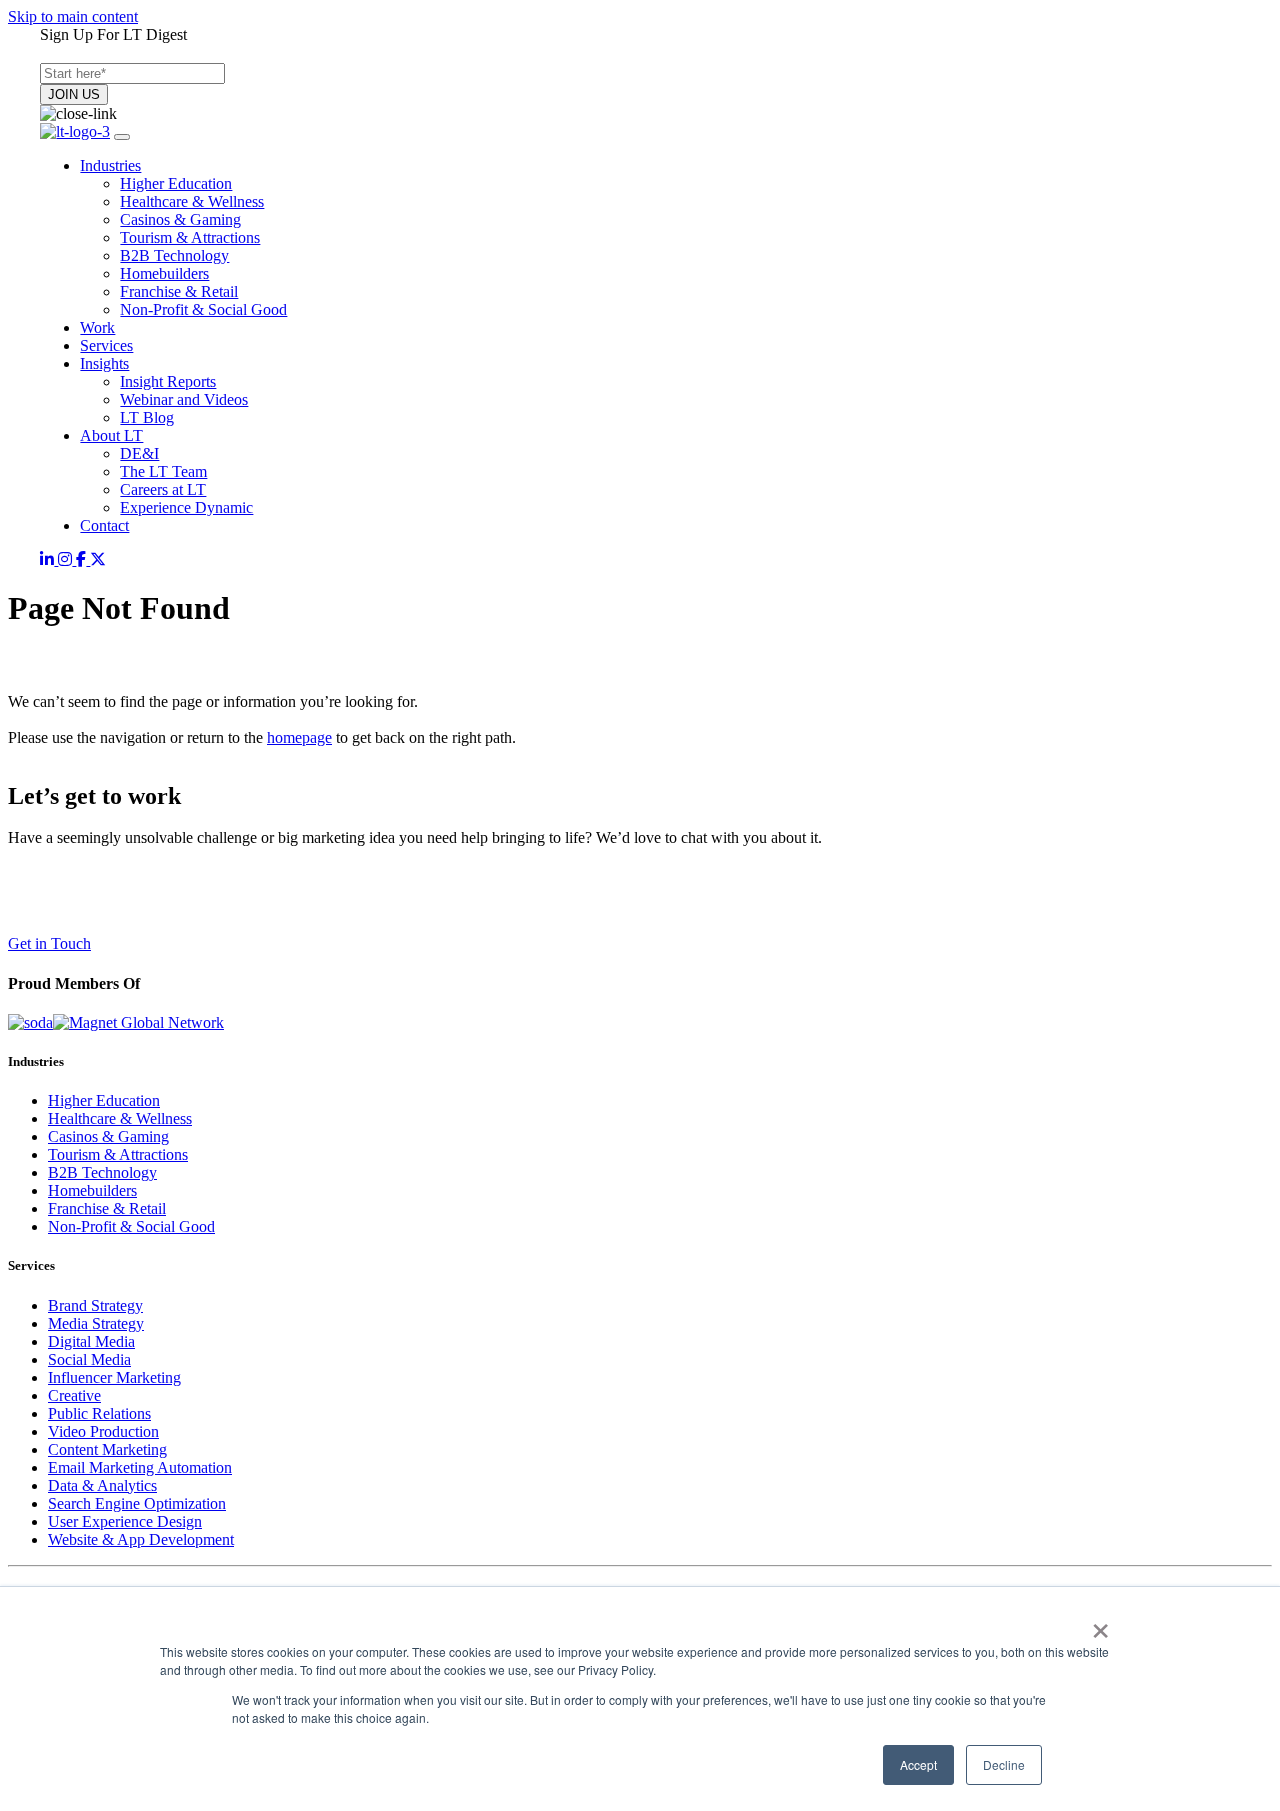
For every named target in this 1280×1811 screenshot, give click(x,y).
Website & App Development (141, 1539)
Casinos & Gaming (108, 1136)
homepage (299, 737)
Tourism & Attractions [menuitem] (190, 237)
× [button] (1100, 1624)
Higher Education (104, 1100)
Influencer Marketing (114, 1377)
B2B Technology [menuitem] (174, 255)
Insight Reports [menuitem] (168, 381)
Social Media (89, 1359)
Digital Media (91, 1341)
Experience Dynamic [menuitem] (186, 507)
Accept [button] (918, 1764)
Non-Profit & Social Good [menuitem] (203, 309)
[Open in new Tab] (49, 559)
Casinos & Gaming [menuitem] (180, 219)
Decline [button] (1004, 1764)
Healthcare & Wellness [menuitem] (192, 201)
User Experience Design (125, 1521)
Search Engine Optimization (137, 1503)
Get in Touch (49, 943)
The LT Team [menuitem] (163, 471)
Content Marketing (107, 1449)
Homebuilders (92, 1190)
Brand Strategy (95, 1305)
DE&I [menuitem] (139, 453)
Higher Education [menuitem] (176, 183)
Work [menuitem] (97, 327)
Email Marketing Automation (140, 1467)
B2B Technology (102, 1172)
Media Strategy (96, 1323)
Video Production (103, 1431)
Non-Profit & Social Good (131, 1226)
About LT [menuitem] (111, 435)
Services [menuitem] (106, 345)
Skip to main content (73, 16)
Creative (74, 1395)
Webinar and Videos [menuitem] (184, 399)
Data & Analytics (102, 1485)
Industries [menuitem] (110, 165)
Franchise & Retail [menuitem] (179, 291)
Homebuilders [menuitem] (164, 273)
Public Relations (99, 1413)
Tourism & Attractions (118, 1154)
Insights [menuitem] (104, 363)
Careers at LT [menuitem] (163, 489)
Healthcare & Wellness (120, 1118)
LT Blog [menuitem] (147, 417)
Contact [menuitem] (104, 525)
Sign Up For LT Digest (113, 34)
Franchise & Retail (107, 1208)
